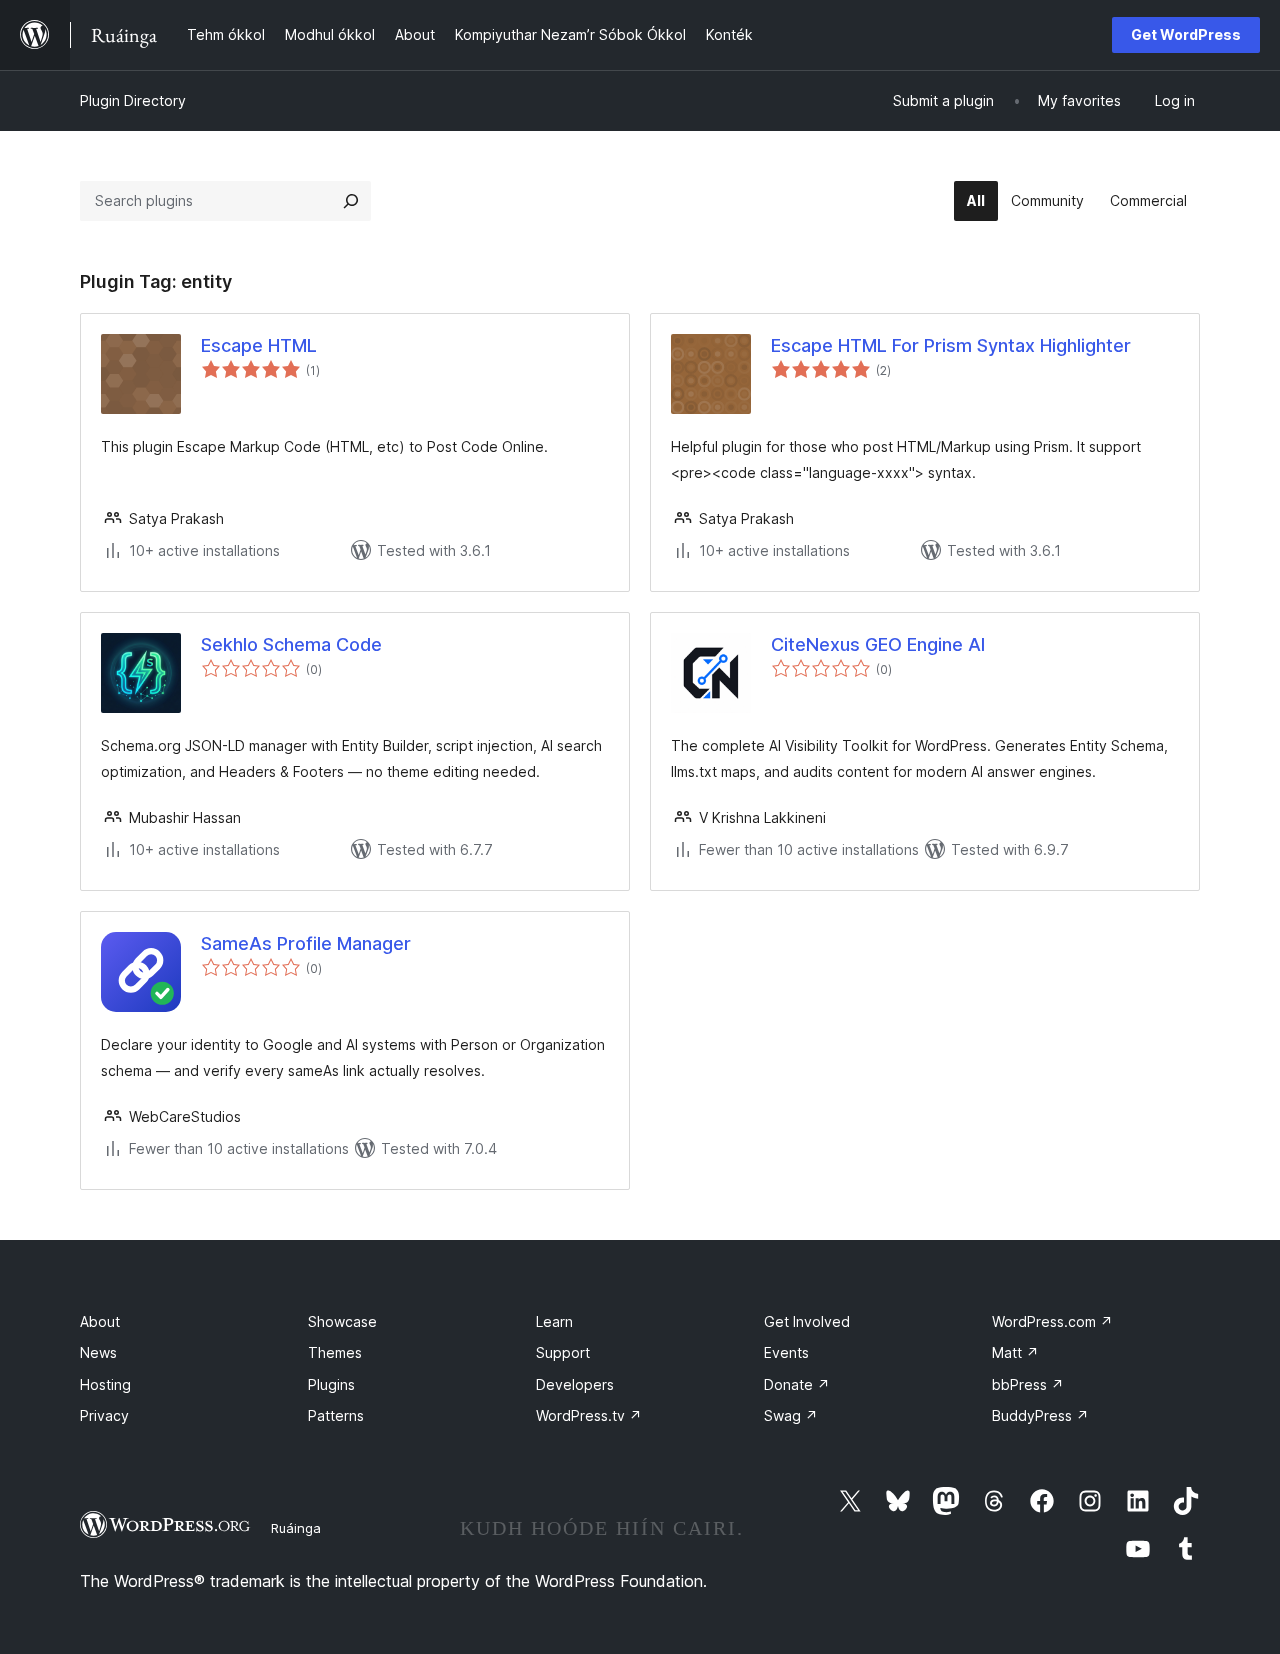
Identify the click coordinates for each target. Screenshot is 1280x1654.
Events (786, 1352)
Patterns (336, 1415)
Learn (554, 1321)
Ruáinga (296, 1528)
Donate (797, 1384)
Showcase (342, 1321)
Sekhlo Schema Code (291, 644)
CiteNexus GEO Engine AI (878, 644)
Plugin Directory (133, 100)
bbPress (1028, 1384)
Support (563, 1352)
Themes (335, 1352)
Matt (1015, 1352)
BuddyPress (1040, 1415)
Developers (575, 1384)
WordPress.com (1052, 1321)
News (98, 1352)
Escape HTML (259, 345)
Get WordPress (1186, 34)
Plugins (331, 1384)
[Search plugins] (351, 201)
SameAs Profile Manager (306, 943)
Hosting (105, 1384)
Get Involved (807, 1321)
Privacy (104, 1415)
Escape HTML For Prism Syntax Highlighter (951, 345)
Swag (791, 1415)
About (100, 1321)
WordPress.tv (589, 1415)
